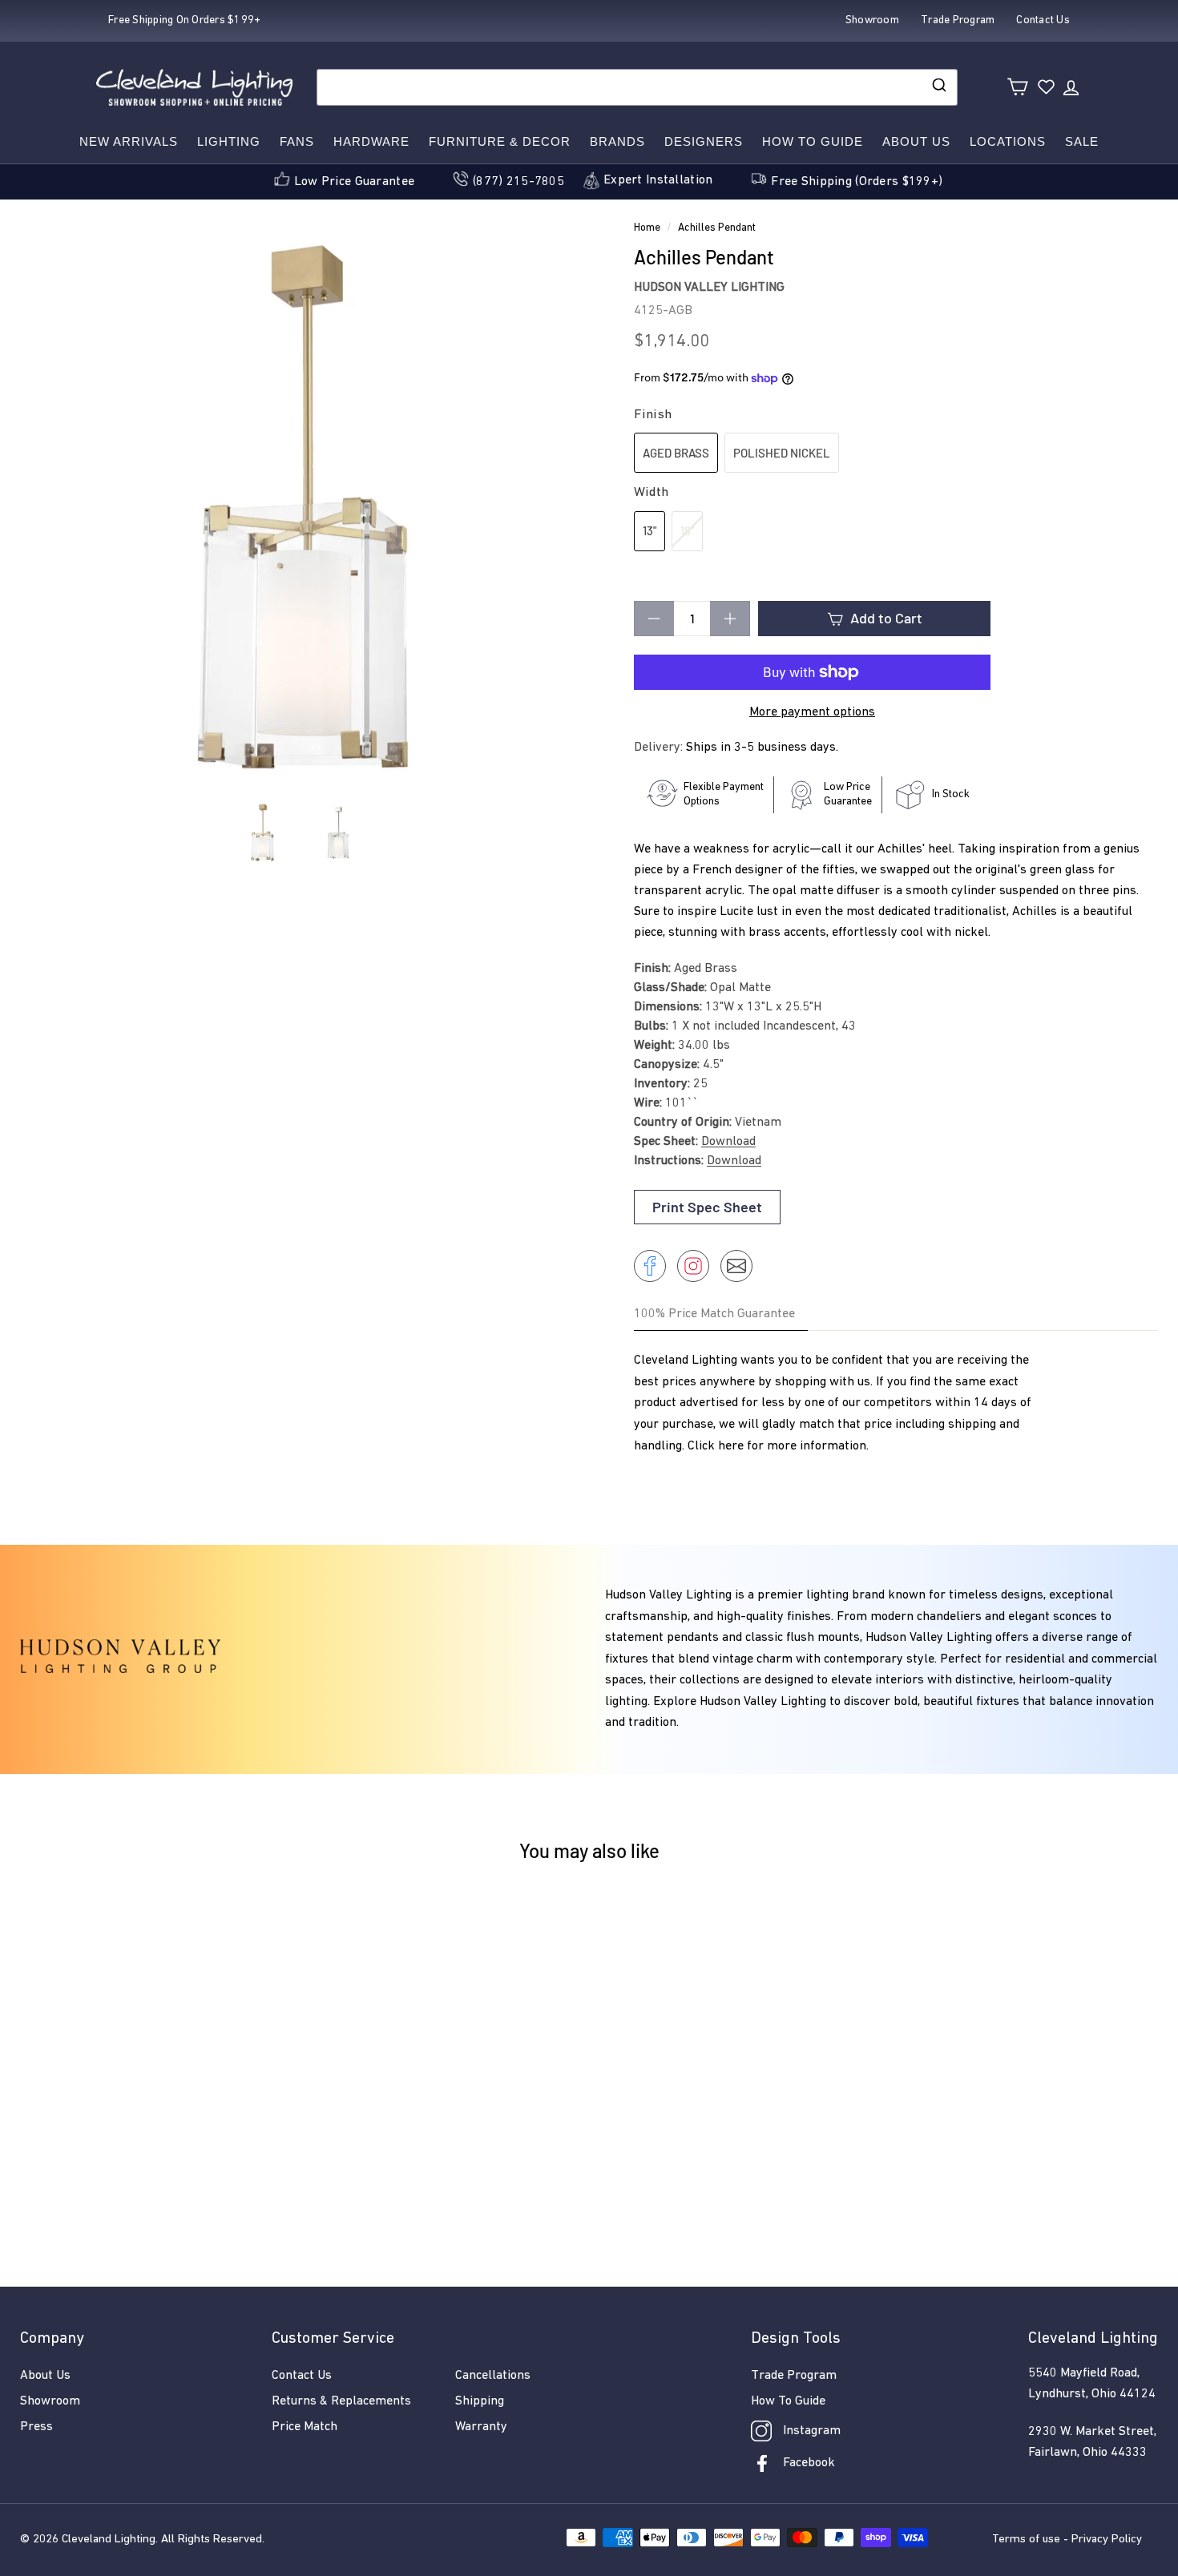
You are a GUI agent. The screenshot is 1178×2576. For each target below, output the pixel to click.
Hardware (371, 141)
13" (650, 530)
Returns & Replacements (341, 2401)
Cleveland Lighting (109, 2540)
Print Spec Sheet (707, 1207)
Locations (1008, 141)
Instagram (812, 2431)
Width (651, 492)
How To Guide (788, 2401)
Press (36, 2427)
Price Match (305, 2427)
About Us (916, 141)
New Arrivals (129, 141)
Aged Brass (676, 453)
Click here (716, 1446)
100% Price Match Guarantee (714, 1314)
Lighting (229, 141)
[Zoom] (300, 508)
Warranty (481, 2427)
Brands (617, 141)
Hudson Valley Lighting (709, 288)
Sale (1082, 141)
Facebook (809, 2463)
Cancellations (493, 2376)
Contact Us (302, 2376)
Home (647, 228)
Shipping (480, 2401)
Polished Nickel (782, 453)
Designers (704, 141)
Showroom (50, 2401)
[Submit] (938, 87)
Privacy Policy (1107, 2540)
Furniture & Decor (500, 141)
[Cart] (1017, 87)
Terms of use (1026, 2540)
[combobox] (637, 87)
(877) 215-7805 (518, 182)
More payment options (812, 712)
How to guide (813, 141)
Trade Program (794, 2376)
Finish (653, 415)
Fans (297, 141)
